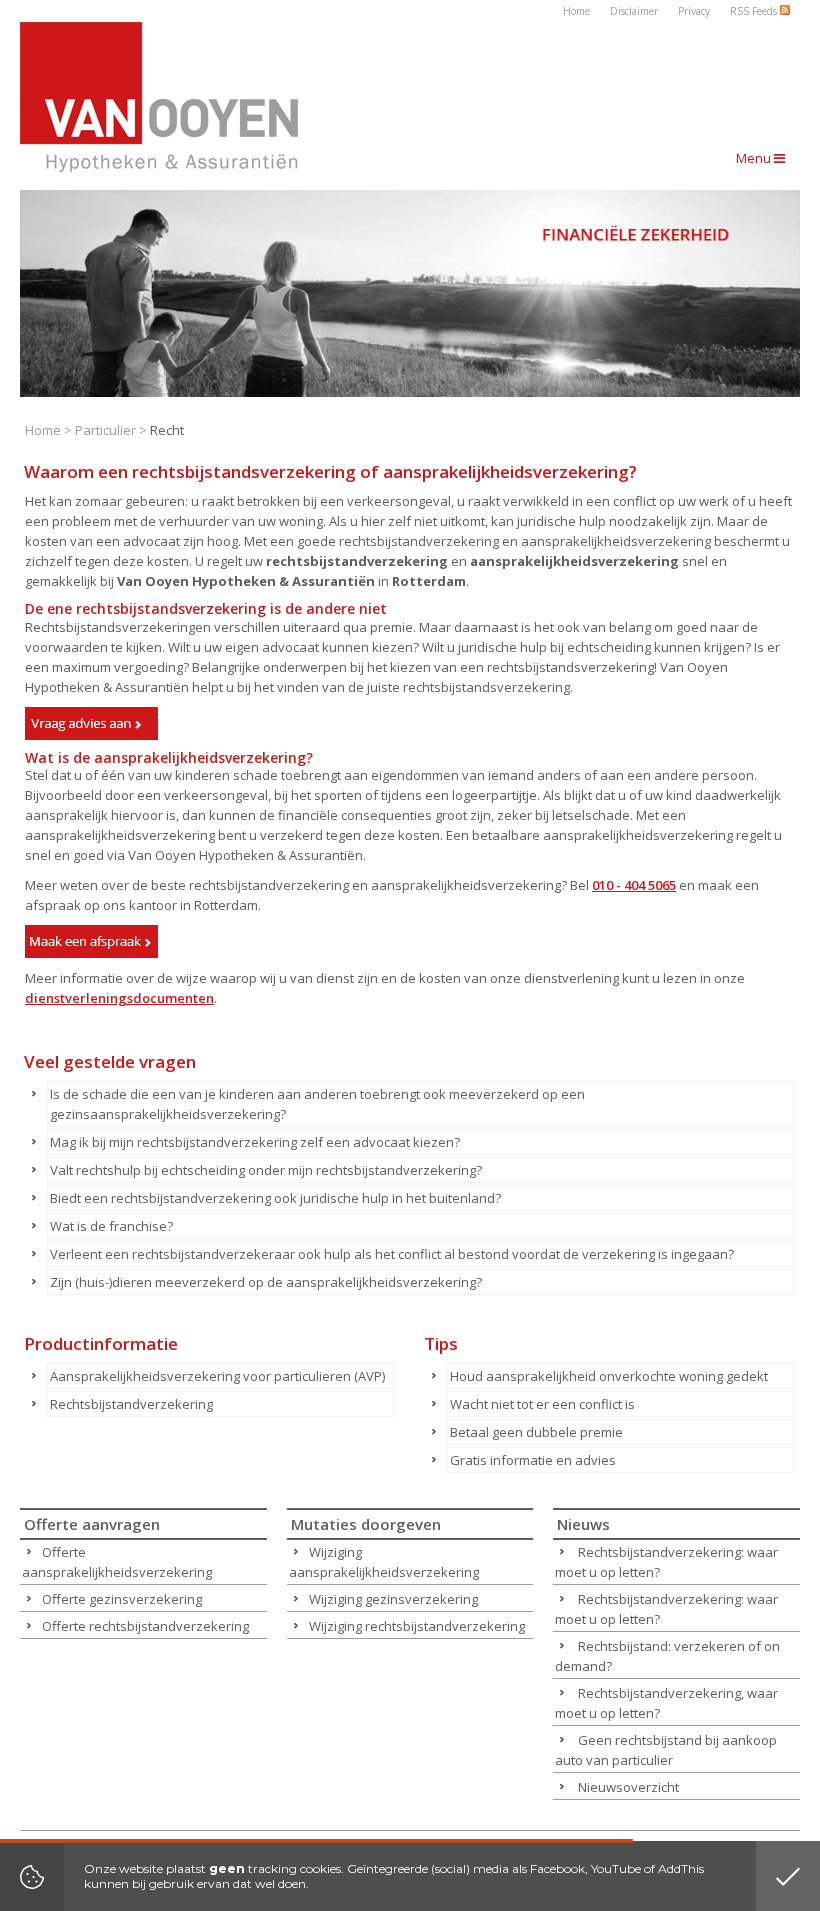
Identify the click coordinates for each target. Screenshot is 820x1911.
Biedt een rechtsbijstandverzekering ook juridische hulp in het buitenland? (275, 1198)
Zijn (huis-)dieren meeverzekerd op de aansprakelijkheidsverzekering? (266, 1282)
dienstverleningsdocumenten (119, 998)
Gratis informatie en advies (533, 1460)
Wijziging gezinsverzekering (393, 1599)
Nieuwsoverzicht (628, 1787)
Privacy (694, 11)
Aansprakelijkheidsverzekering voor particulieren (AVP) (217, 1376)
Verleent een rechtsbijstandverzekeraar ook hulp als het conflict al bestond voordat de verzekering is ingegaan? (392, 1254)
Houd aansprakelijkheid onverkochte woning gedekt (609, 1376)
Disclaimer (634, 11)
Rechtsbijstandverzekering (131, 1404)
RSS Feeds (755, 11)
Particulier (105, 430)
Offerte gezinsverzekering (122, 1599)
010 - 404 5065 (634, 885)
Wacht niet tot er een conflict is (542, 1404)
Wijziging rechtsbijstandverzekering (417, 1626)
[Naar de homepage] (159, 97)
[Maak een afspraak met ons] (91, 941)
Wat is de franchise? (111, 1226)
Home (576, 11)
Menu (755, 158)
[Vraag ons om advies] (91, 723)
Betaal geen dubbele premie (536, 1432)
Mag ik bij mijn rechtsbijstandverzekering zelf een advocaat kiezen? (255, 1142)
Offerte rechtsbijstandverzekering (145, 1626)
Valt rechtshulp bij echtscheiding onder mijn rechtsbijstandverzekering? (266, 1170)
